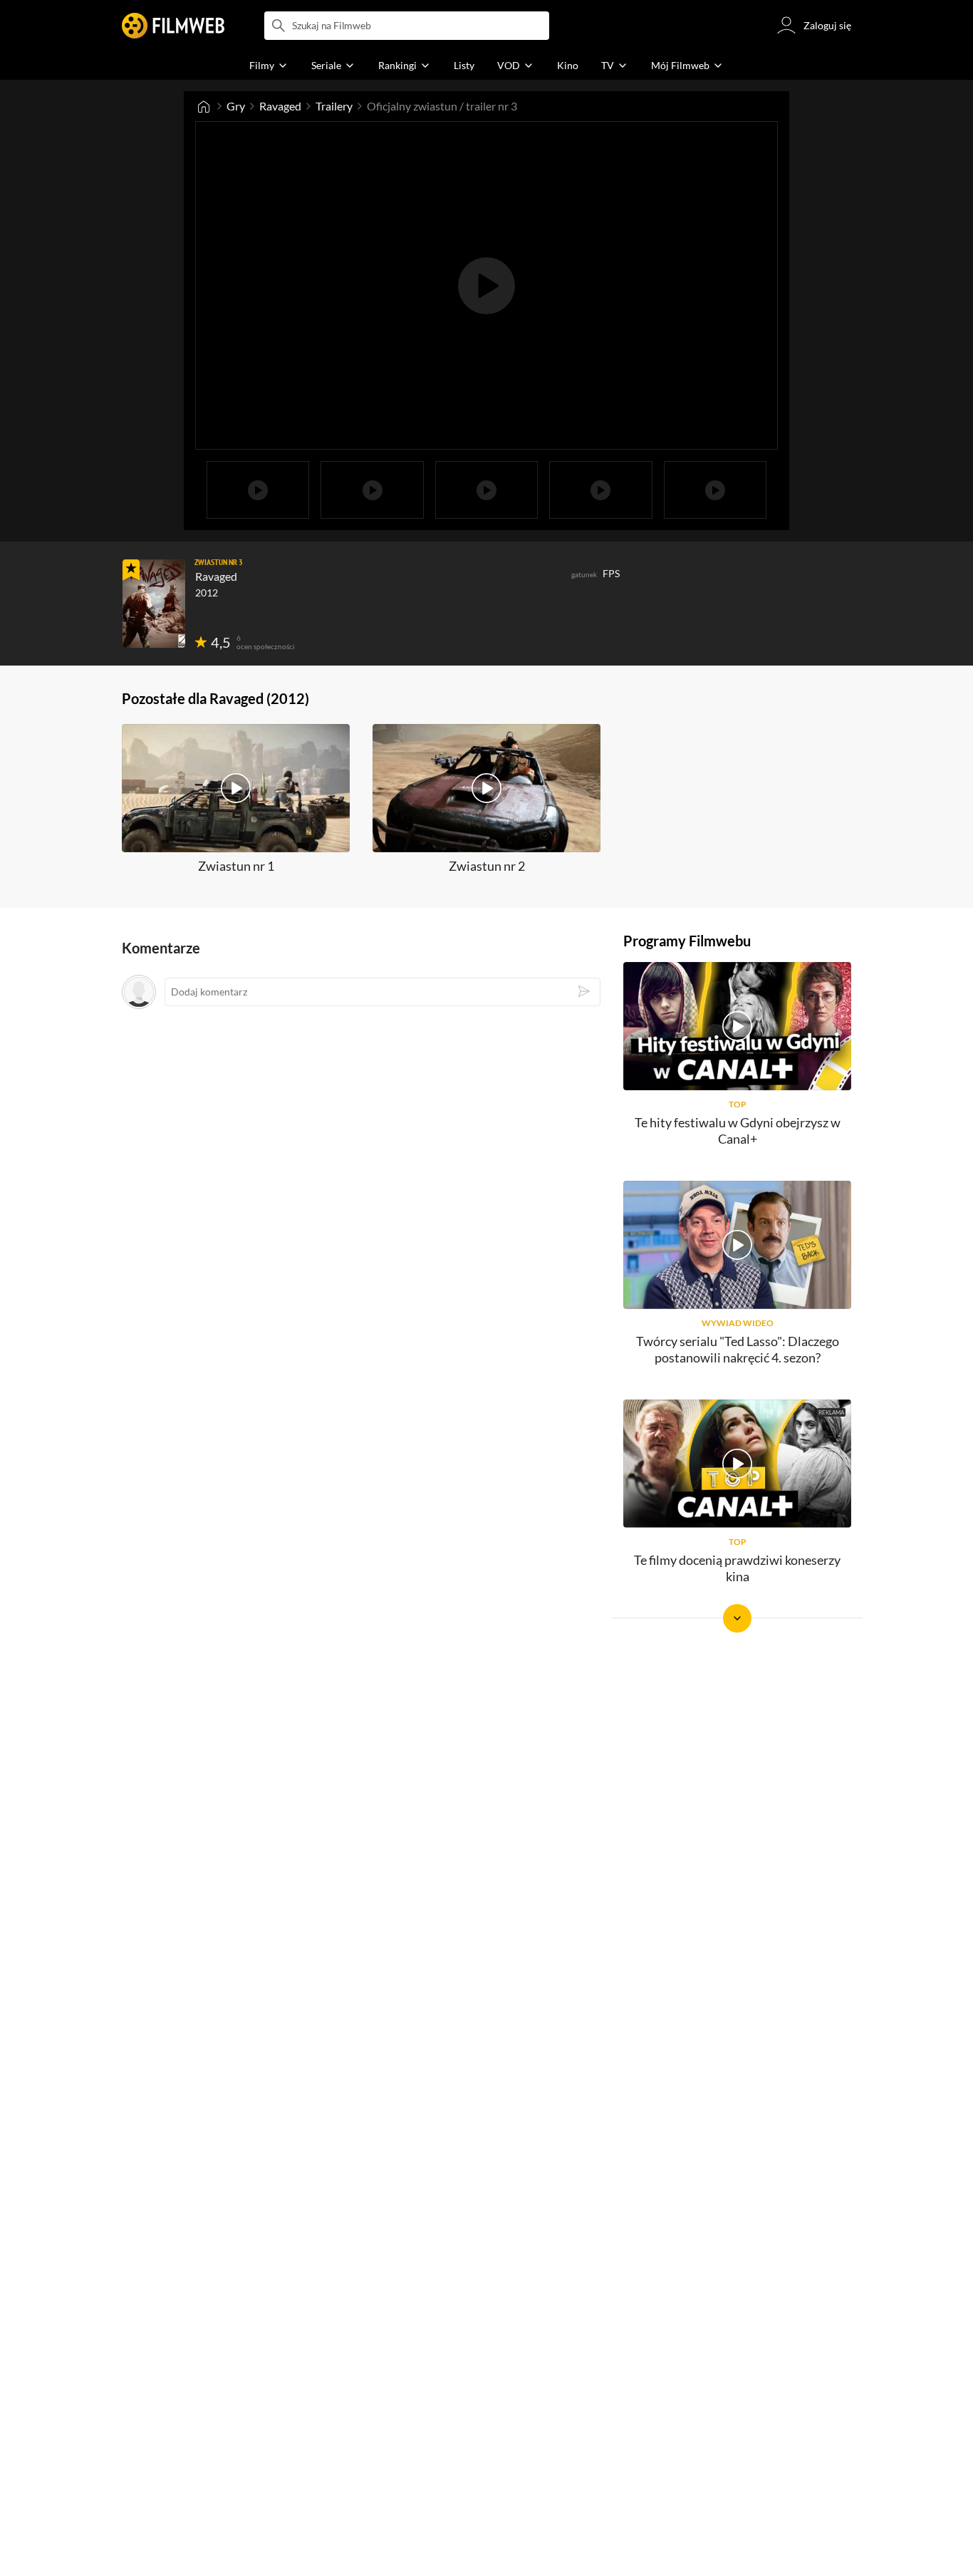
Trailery (334, 106)
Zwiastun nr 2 (487, 866)
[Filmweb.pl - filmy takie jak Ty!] (173, 26)
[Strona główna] (204, 106)
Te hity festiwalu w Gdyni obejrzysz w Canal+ (738, 1131)
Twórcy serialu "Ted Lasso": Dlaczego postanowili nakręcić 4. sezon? (738, 1349)
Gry (236, 106)
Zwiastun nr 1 (236, 866)
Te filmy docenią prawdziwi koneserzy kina (737, 1568)
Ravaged (280, 106)
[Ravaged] (154, 604)
